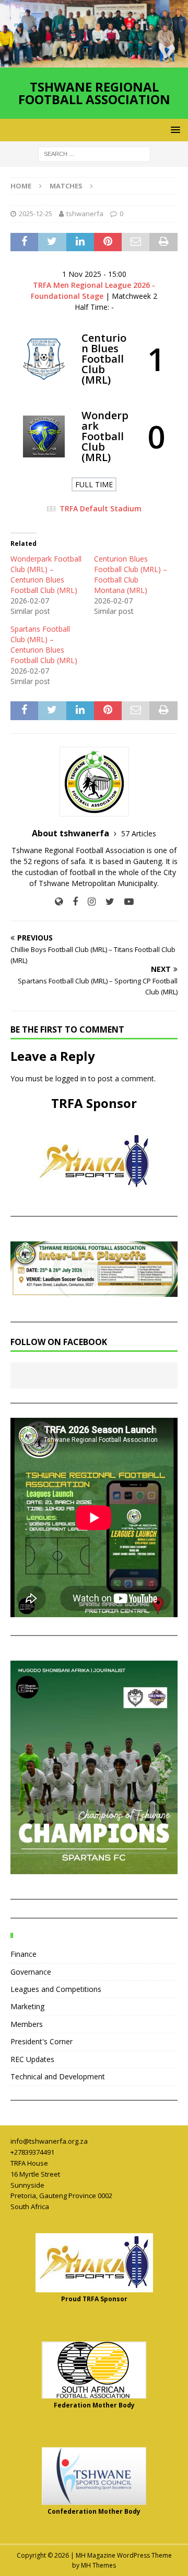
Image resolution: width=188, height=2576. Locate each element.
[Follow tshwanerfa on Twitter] (106, 901)
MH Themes (98, 2565)
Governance (31, 1972)
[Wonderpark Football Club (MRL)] (94, 436)
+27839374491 (32, 2152)
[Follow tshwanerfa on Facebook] (71, 901)
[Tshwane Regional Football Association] (94, 61)
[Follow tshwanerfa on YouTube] (125, 901)
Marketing (27, 2006)
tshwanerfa (85, 214)
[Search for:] (94, 153)
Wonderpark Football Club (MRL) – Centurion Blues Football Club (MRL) (46, 574)
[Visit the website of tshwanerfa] (59, 901)
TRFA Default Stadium (101, 508)
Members (27, 2024)
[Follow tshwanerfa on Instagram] (88, 901)
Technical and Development (58, 2076)
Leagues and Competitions (56, 1989)
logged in (71, 1078)
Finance (23, 1954)
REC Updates (32, 2059)
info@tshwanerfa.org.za (49, 2141)
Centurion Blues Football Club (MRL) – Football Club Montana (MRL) (131, 574)
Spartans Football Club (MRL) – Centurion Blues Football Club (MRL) (44, 645)
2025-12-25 (36, 214)
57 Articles (139, 833)
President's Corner (42, 2041)
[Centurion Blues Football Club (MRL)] (94, 359)
